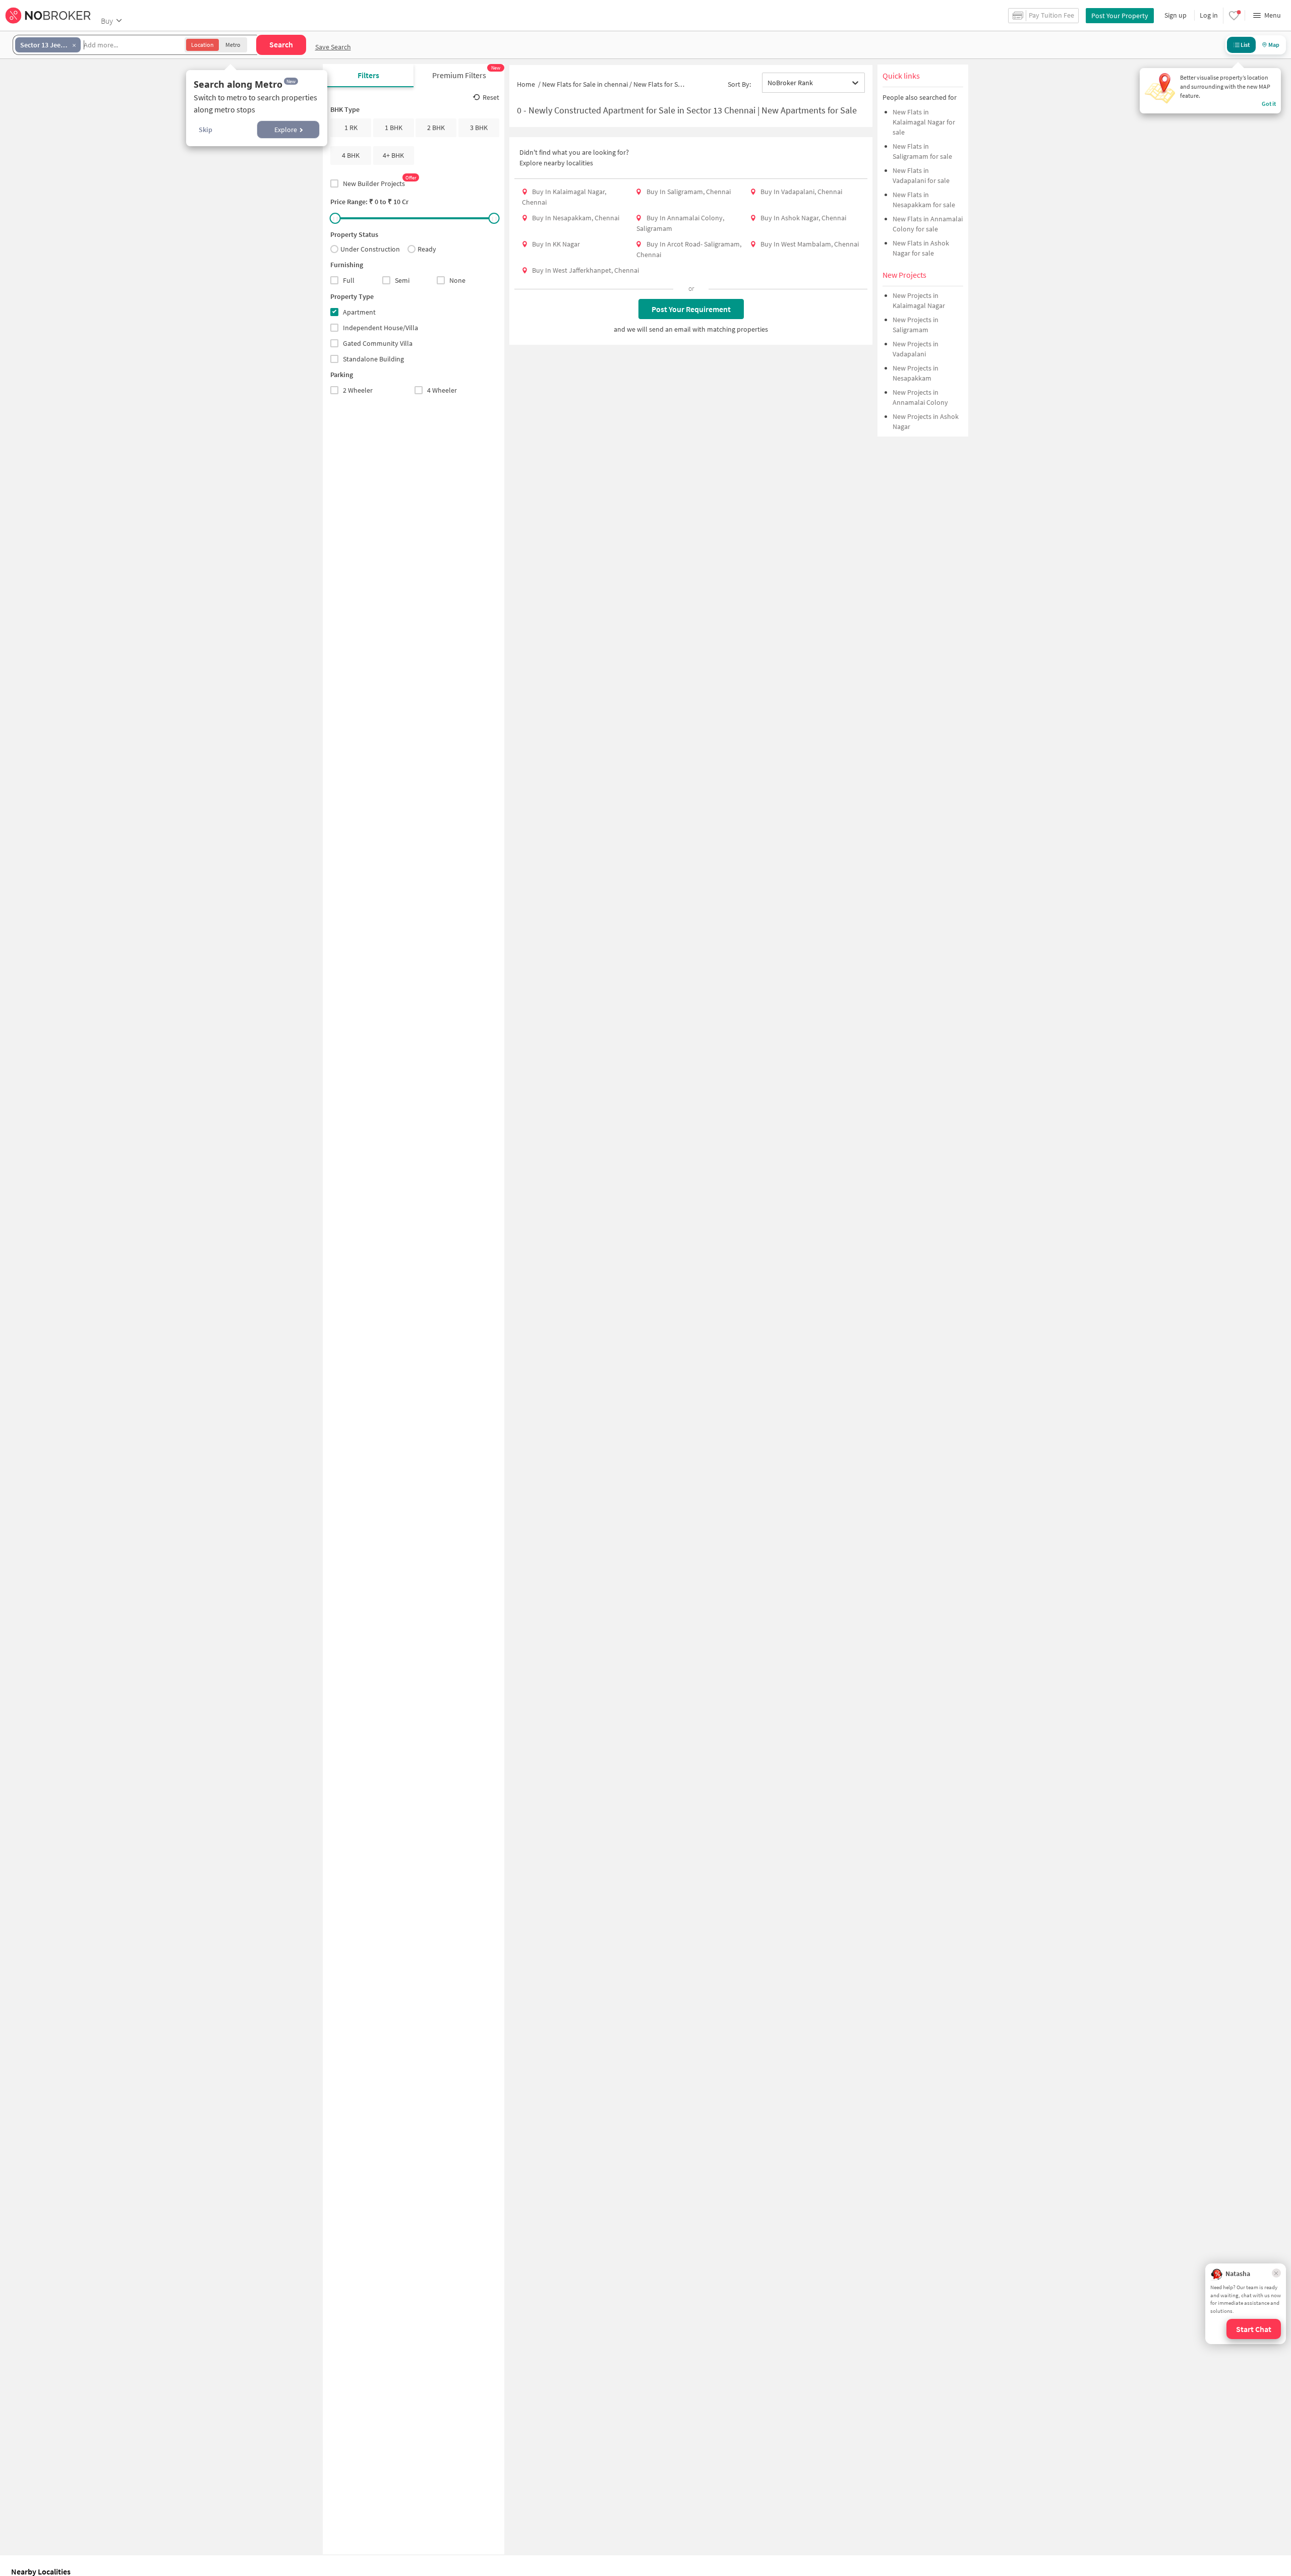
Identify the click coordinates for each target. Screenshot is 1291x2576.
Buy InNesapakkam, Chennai (576, 218)
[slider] (335, 218)
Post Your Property (1120, 16)
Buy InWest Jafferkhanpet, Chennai (585, 270)
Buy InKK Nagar (556, 244)
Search (281, 44)
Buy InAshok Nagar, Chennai (803, 218)
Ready (427, 249)
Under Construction (370, 249)
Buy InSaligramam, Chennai (689, 192)
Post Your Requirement (691, 309)
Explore (286, 130)
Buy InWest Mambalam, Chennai (810, 244)
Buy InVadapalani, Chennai (801, 192)
